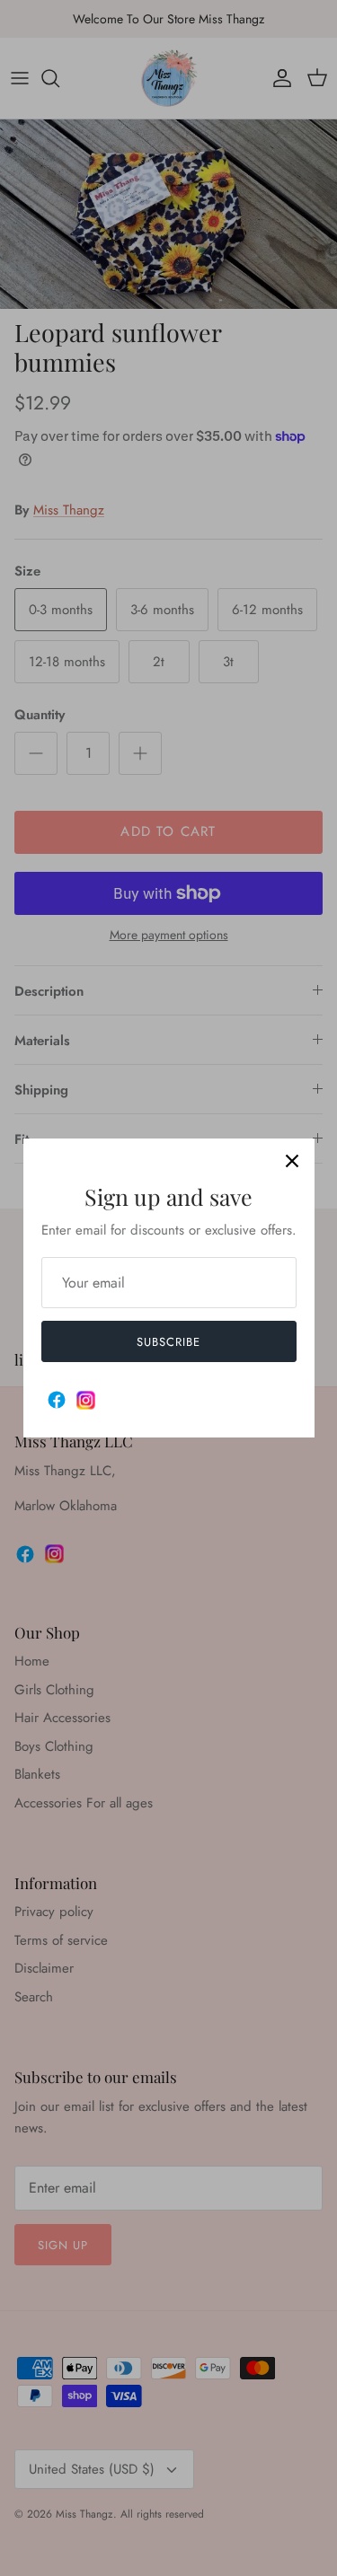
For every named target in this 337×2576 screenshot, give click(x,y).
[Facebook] (57, 1400)
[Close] (292, 1161)
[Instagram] (86, 1400)
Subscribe (168, 1342)
